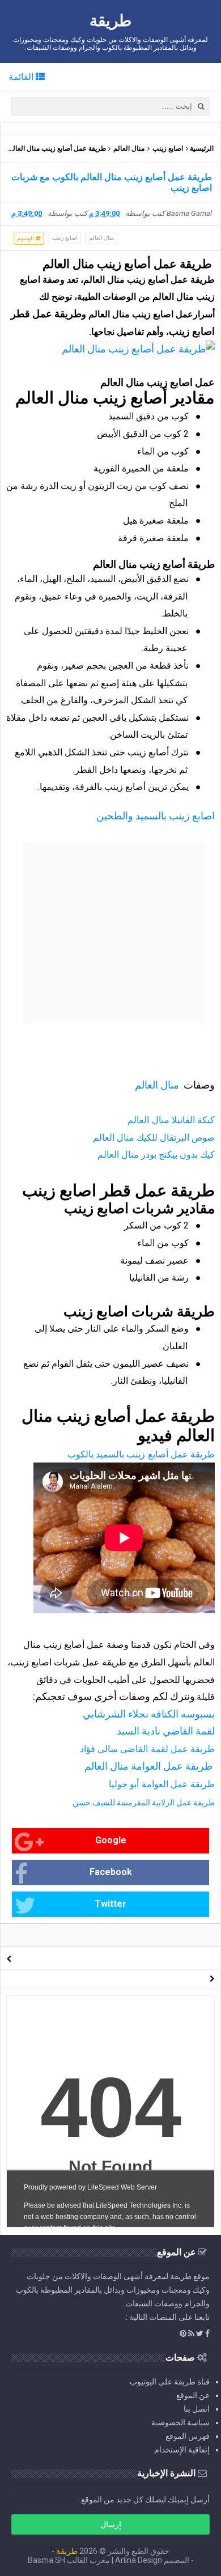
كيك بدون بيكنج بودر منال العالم (156, 1155)
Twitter (110, 1904)
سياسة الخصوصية (180, 2422)
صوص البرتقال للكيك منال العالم (154, 1138)
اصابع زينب (168, 148)
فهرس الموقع (188, 2436)
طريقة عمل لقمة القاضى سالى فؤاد (147, 1749)
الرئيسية (202, 148)
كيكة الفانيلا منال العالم (171, 1120)
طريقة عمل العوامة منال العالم (150, 1766)
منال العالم (129, 148)
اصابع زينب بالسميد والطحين (156, 816)
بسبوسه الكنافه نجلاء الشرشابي (149, 1714)
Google (111, 1840)
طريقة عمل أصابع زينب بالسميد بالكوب (141, 1454)
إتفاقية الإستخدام (182, 2450)
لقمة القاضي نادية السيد (166, 1731)
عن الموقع (193, 2395)
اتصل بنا (197, 2409)
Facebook (111, 1872)
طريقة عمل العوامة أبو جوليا (162, 1784)
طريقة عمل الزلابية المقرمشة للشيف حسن (144, 1803)
